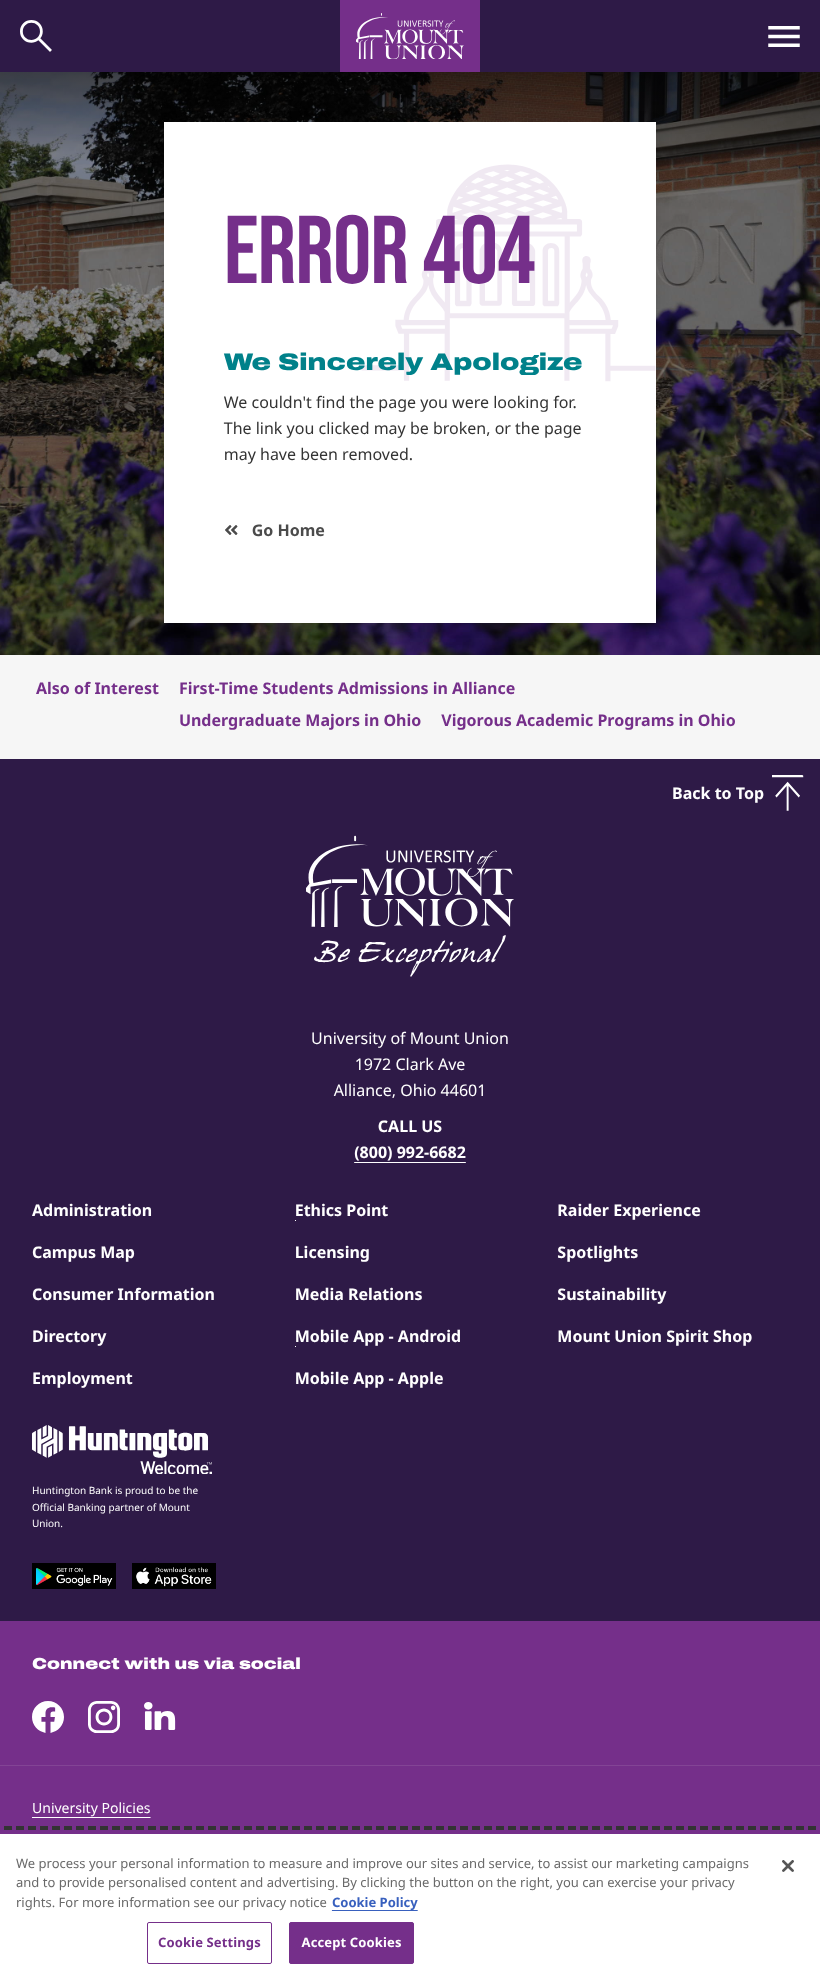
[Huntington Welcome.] (122, 1450)
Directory (69, 1336)
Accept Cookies (352, 1942)
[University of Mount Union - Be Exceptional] (410, 908)
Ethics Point (342, 1210)
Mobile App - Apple (369, 1378)
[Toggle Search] (36, 36)
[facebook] (48, 1717)
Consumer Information (123, 1294)
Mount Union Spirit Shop (654, 1336)
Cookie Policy (375, 1902)
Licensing (332, 1252)
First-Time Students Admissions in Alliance (347, 688)
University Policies (91, 1808)
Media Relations (359, 1294)
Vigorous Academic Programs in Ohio (588, 720)
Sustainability (611, 1294)
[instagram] (104, 1717)
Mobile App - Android (378, 1336)
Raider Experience (628, 1210)
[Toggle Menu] (784, 36)
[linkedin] (160, 1717)
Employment (82, 1378)
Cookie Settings (209, 1942)
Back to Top (718, 793)
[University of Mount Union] (410, 36)
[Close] (788, 1866)
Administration (92, 1210)
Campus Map (83, 1252)
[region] (410, 1907)
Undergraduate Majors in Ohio (300, 720)
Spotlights (597, 1252)
